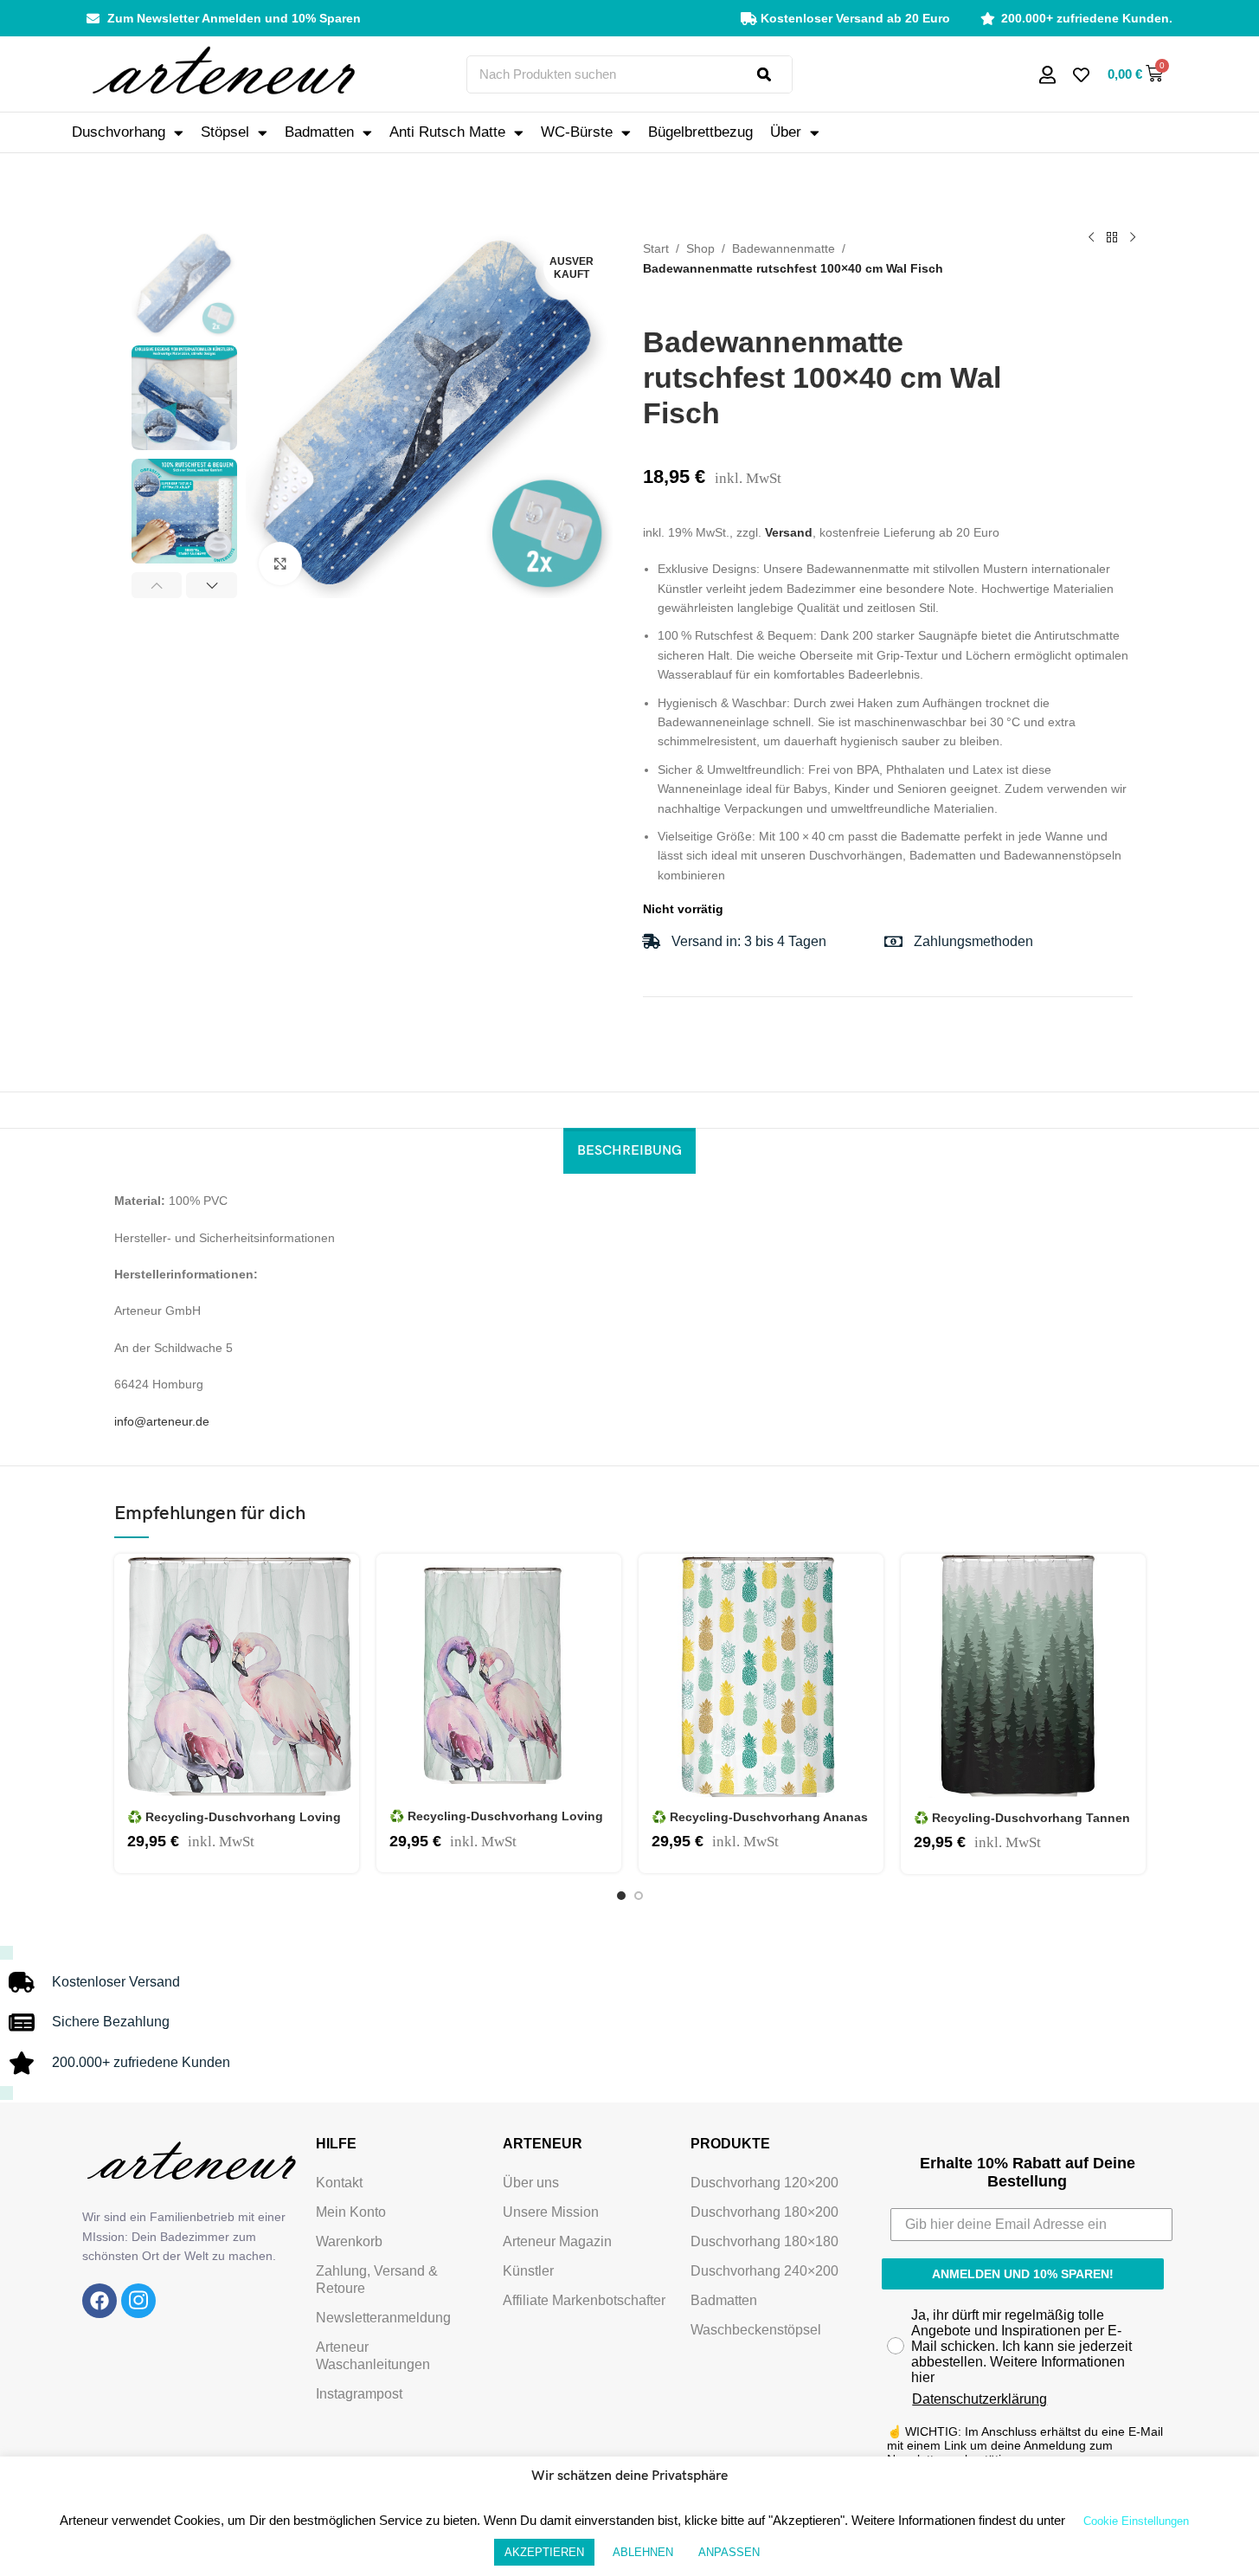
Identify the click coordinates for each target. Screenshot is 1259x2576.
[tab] (629, 1151)
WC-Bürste (577, 132)
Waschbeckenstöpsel (756, 2330)
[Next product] (1133, 237)
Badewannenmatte (784, 248)
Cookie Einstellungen (1136, 2521)
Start (656, 248)
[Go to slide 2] (639, 1896)
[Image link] (100, 2300)
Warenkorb (349, 2241)
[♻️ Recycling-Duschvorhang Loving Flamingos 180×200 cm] (237, 1676)
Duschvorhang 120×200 (764, 2183)
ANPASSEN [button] (729, 2552)
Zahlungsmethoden (973, 941)
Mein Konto (351, 2212)
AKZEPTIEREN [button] (544, 2552)
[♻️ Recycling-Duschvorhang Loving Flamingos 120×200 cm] (499, 1676)
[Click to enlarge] (280, 563)
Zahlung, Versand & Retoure (377, 2280)
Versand (789, 532)
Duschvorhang (119, 132)
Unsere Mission (551, 2212)
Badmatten (319, 132)
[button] (157, 585)
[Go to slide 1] (621, 1896)
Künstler (528, 2271)
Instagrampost (359, 2394)
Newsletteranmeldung (383, 2318)
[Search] (774, 74)
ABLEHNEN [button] (643, 2552)
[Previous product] (1091, 237)
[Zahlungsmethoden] (893, 941)
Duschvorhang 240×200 (764, 2271)
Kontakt (339, 2183)
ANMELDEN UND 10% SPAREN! (1023, 2274)
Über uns (531, 2183)
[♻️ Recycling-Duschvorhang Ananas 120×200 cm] (761, 1676)
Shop (700, 248)
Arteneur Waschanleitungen (373, 2356)
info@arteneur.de (162, 1421)
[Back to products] (1112, 237)
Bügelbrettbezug (700, 132)
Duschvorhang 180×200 (764, 2212)
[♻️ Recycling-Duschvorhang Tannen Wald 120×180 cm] (1023, 1677)
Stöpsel (225, 132)
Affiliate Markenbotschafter (584, 2300)
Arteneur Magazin (557, 2241)
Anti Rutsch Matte (447, 132)
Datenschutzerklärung (980, 2399)
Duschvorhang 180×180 (764, 2241)
